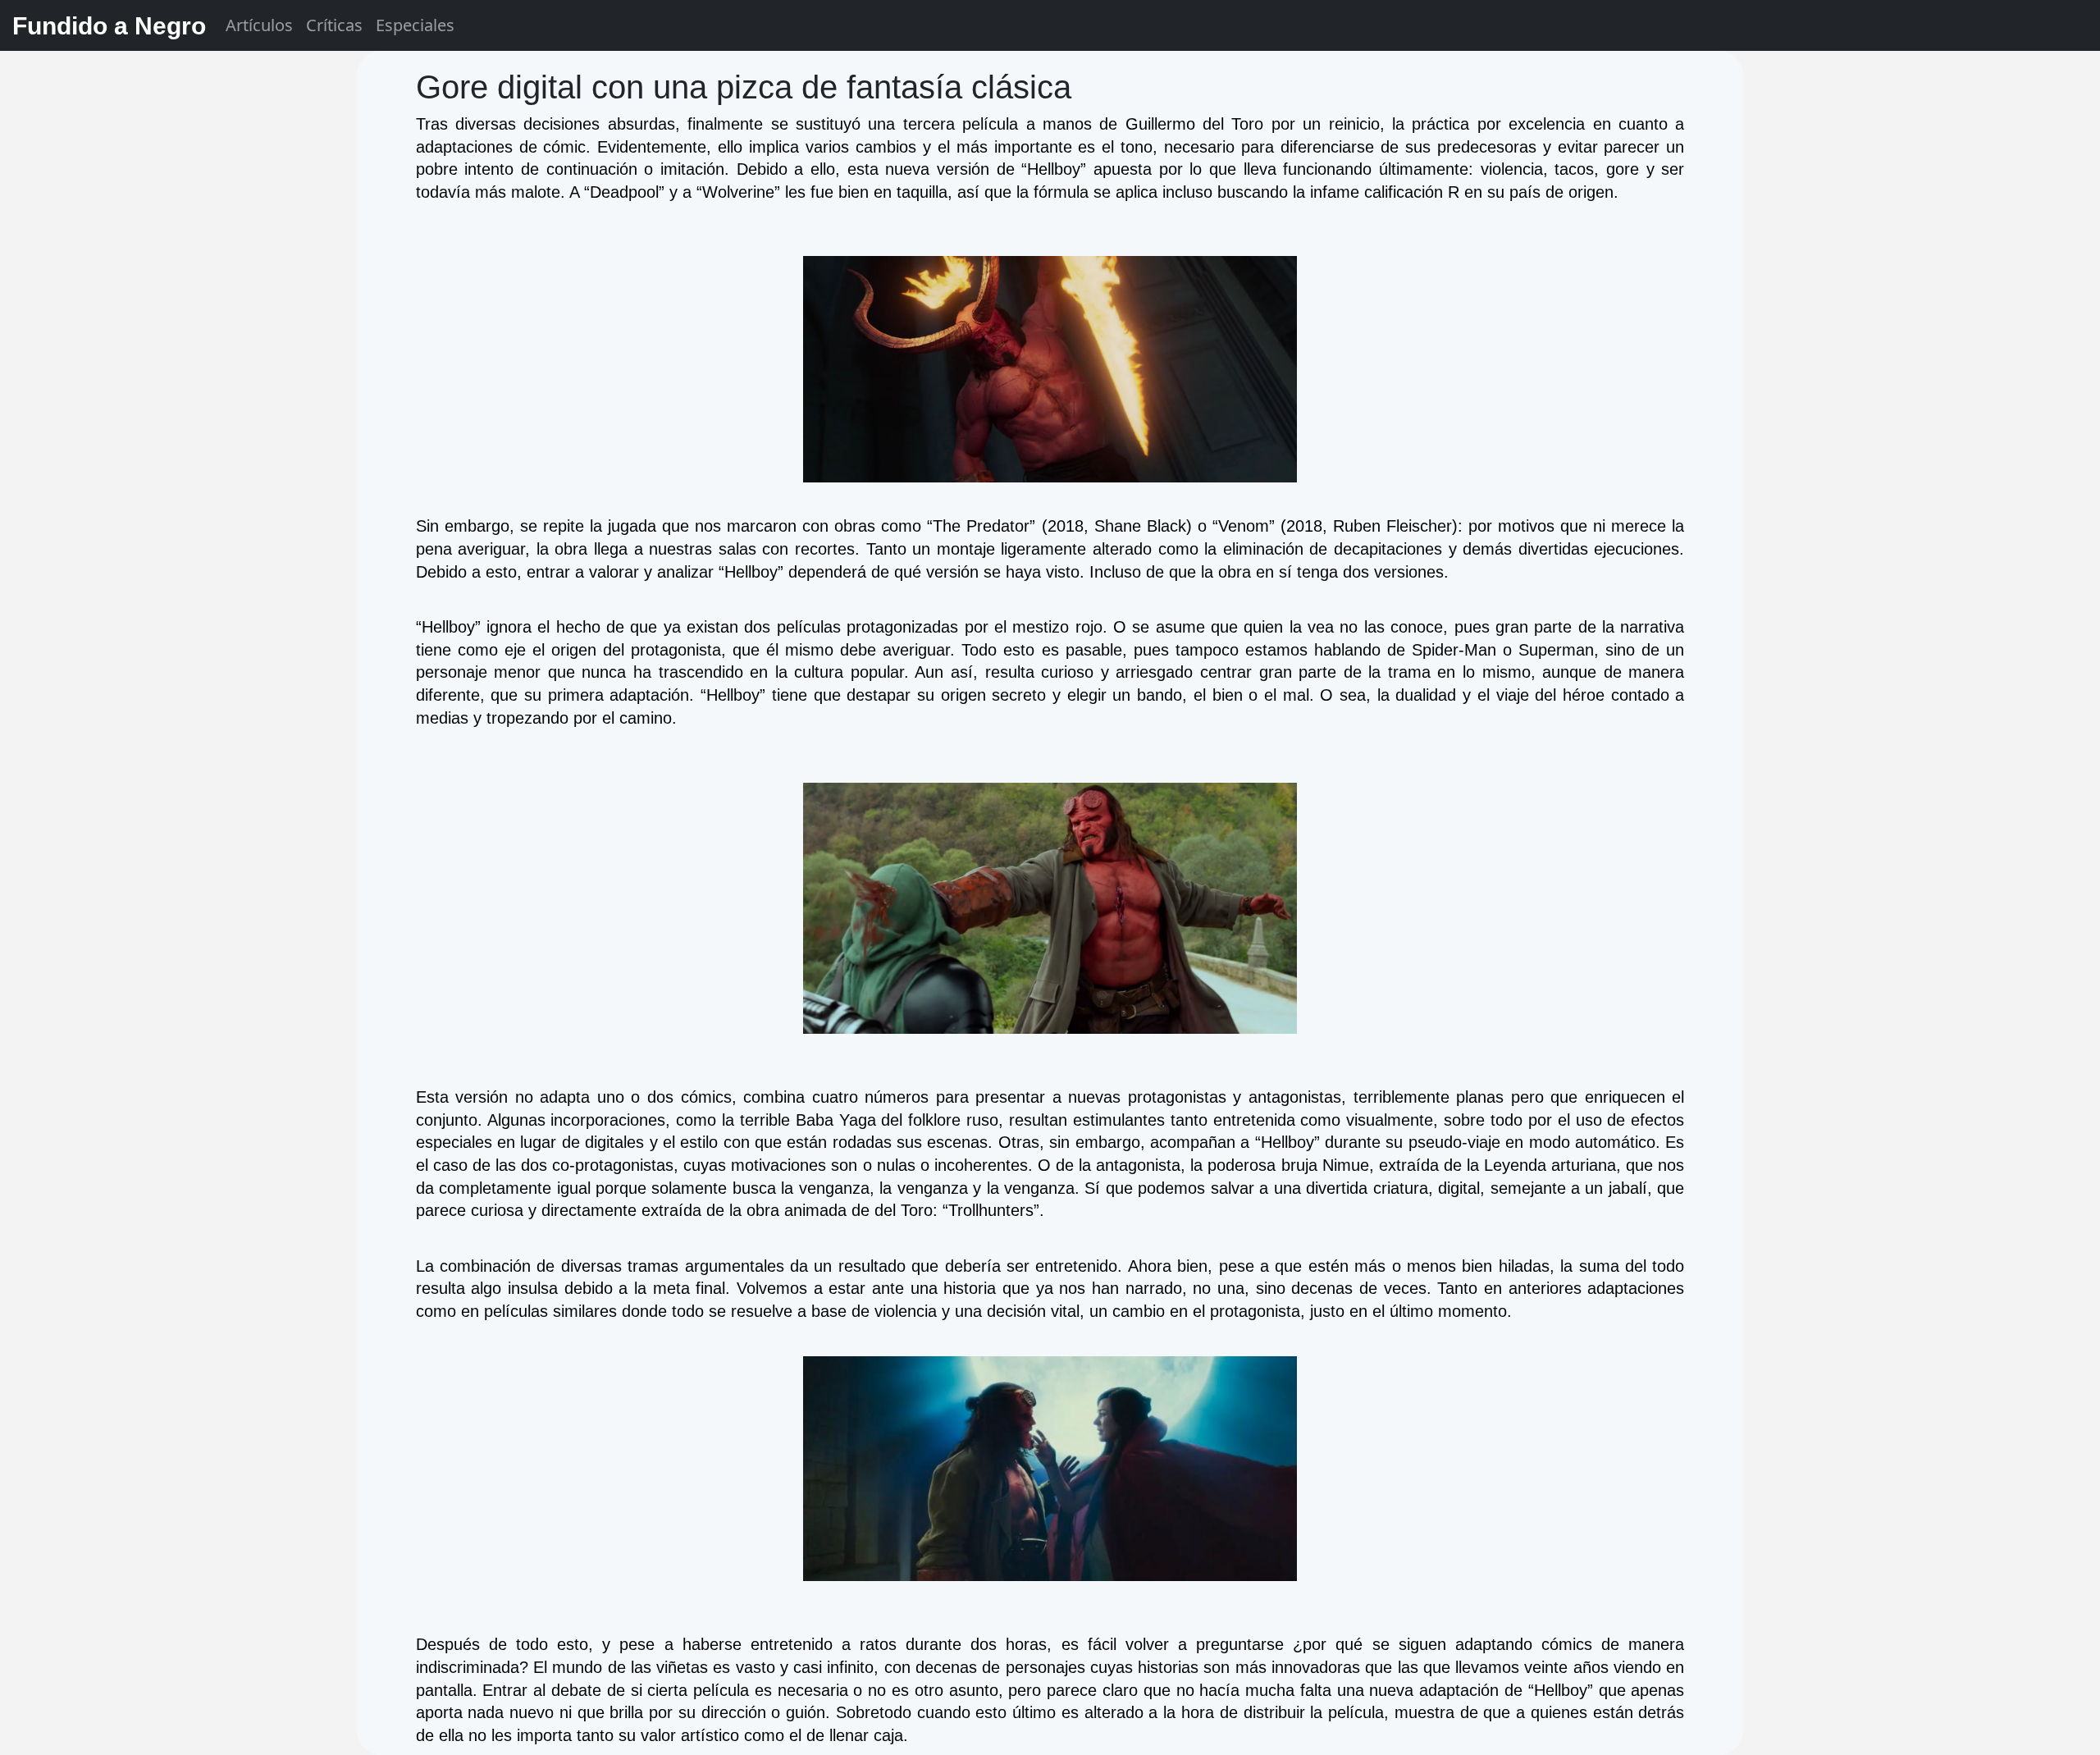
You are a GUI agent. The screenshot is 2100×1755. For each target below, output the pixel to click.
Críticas (334, 25)
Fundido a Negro (109, 26)
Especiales (415, 25)
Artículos (259, 25)
